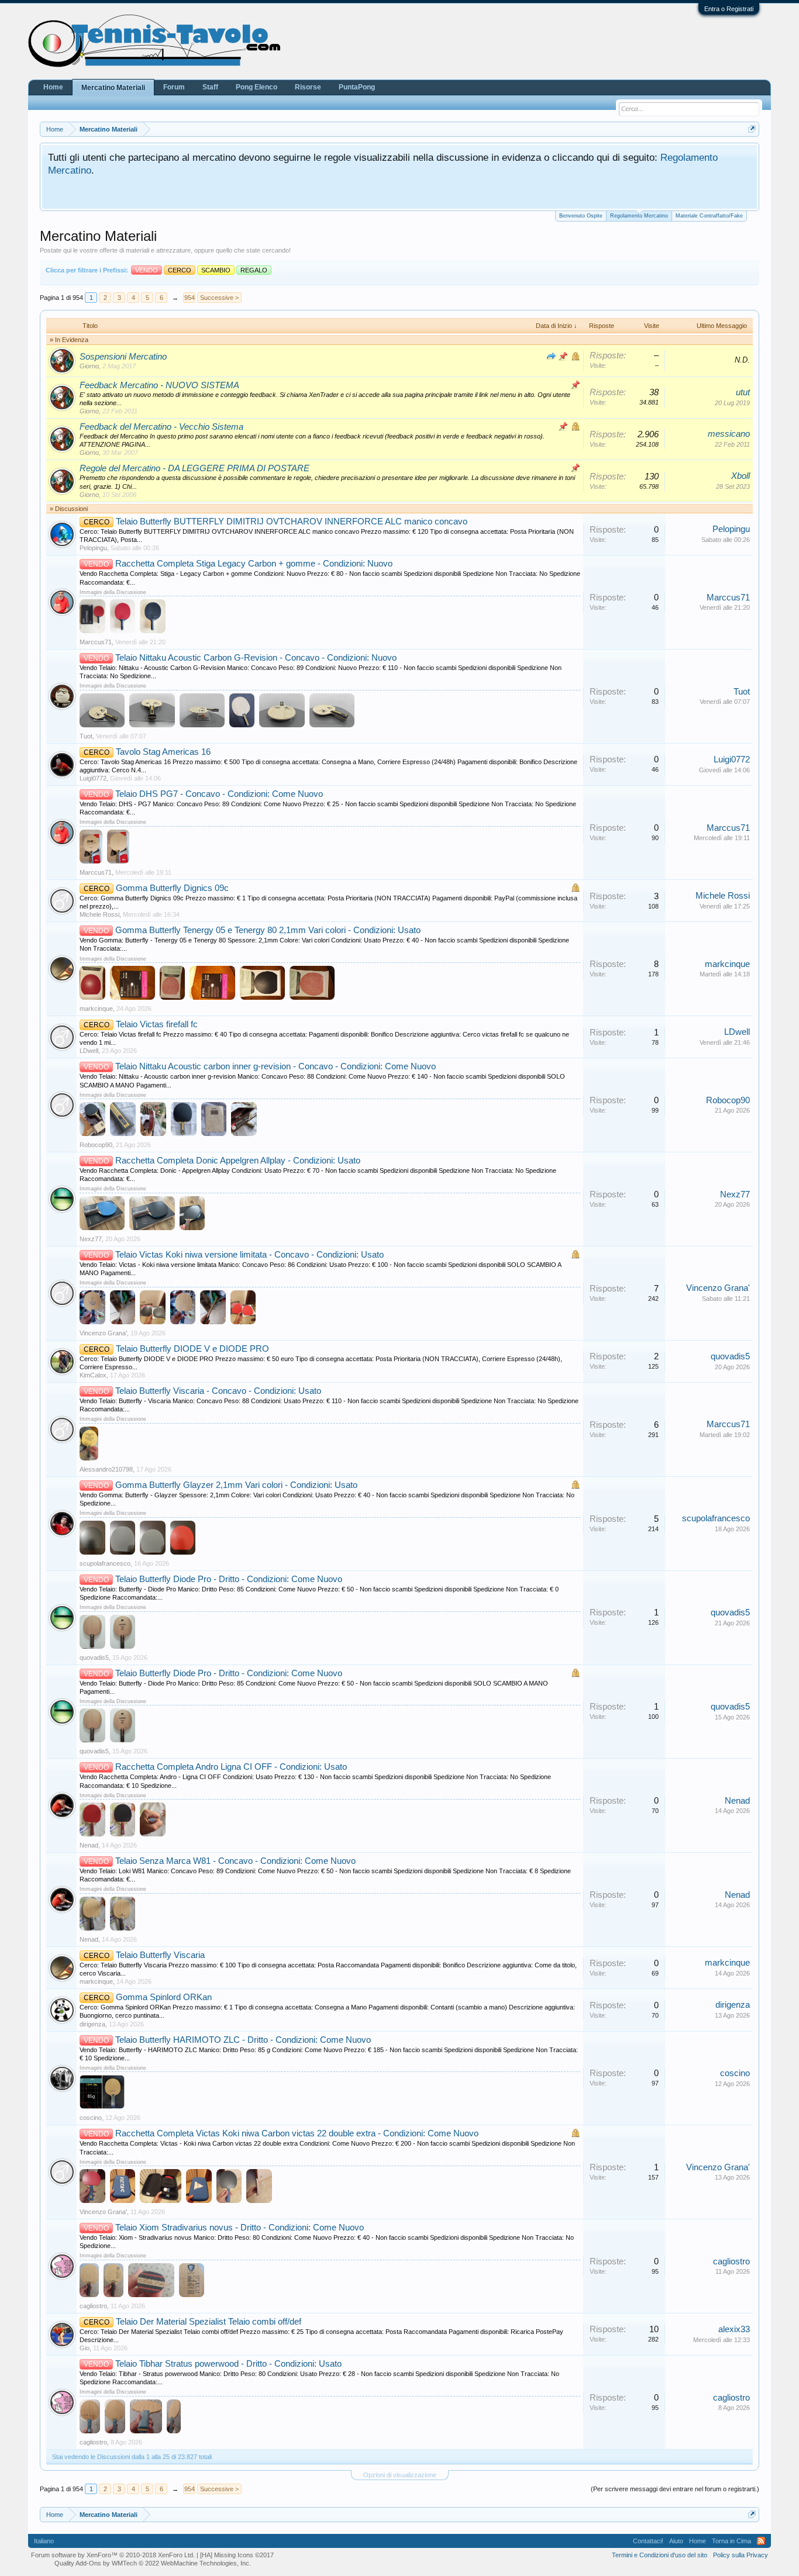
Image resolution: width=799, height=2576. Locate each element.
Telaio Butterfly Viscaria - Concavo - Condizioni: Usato (218, 1391)
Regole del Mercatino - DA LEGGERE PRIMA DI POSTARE (194, 468)
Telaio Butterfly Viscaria (160, 1955)
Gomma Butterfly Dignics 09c (172, 888)
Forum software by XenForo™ (113, 2555)
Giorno (89, 366)
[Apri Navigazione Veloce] (752, 129)
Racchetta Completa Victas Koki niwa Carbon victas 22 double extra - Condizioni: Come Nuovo (297, 2133)
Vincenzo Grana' (103, 1333)
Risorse (308, 87)
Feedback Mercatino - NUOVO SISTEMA (159, 385)
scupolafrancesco (105, 1563)
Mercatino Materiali (113, 88)
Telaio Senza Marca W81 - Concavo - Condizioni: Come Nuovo (235, 1861)
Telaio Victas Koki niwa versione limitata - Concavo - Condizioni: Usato (249, 1255)
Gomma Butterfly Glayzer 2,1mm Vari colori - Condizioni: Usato (236, 1485)
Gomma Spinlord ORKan (164, 1997)
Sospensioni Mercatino (123, 357)
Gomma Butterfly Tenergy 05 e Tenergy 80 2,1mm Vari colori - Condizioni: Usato (268, 930)
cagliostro (93, 2306)
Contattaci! (648, 2541)
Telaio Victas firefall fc (157, 1024)
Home (53, 87)
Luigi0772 (93, 778)
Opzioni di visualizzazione (400, 2475)
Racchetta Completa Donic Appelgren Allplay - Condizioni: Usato (238, 1161)
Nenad (89, 1845)
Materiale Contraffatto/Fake (709, 216)
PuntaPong (357, 87)
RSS (761, 2541)
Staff (210, 87)
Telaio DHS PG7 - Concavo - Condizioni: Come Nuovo (219, 794)
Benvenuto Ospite (581, 216)
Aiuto (676, 2541)
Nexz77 (91, 1239)
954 (190, 298)
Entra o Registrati (729, 9)
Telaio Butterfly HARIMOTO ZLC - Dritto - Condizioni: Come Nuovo (243, 2040)
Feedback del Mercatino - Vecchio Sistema (161, 427)
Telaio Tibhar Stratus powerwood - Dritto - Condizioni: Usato (228, 2364)
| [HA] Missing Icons (235, 2555)
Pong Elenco (256, 87)
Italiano (44, 2541)
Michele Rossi (99, 914)
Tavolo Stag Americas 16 (163, 752)
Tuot (86, 736)
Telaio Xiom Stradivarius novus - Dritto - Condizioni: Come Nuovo (240, 2228)
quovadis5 (730, 1356)
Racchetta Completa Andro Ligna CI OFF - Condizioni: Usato (231, 1767)
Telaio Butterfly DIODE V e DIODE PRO (192, 1349)
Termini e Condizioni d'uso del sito (659, 2555)
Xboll (741, 476)
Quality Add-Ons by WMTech (153, 2563)
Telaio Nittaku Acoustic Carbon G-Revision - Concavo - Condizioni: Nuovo (256, 658)
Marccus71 (96, 642)
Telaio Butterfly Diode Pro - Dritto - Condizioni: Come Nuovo (229, 1579)
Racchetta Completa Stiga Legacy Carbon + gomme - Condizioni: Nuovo (254, 564)
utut (743, 392)
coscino (91, 2118)
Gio (85, 2348)
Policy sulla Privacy (741, 2555)
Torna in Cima (731, 2541)
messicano (729, 434)
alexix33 (734, 2329)
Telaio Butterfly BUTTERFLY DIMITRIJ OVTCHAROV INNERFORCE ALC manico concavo (292, 522)
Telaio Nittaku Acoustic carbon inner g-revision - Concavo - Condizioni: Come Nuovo (275, 1066)
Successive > (219, 298)
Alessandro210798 (106, 1469)
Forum (174, 87)
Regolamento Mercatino (639, 216)
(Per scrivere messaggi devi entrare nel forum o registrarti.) (675, 2489)
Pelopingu (93, 548)
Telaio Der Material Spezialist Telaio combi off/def (209, 2322)
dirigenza (92, 2024)
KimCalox (93, 1375)
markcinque (96, 1009)
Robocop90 (96, 1145)
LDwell (89, 1051)
